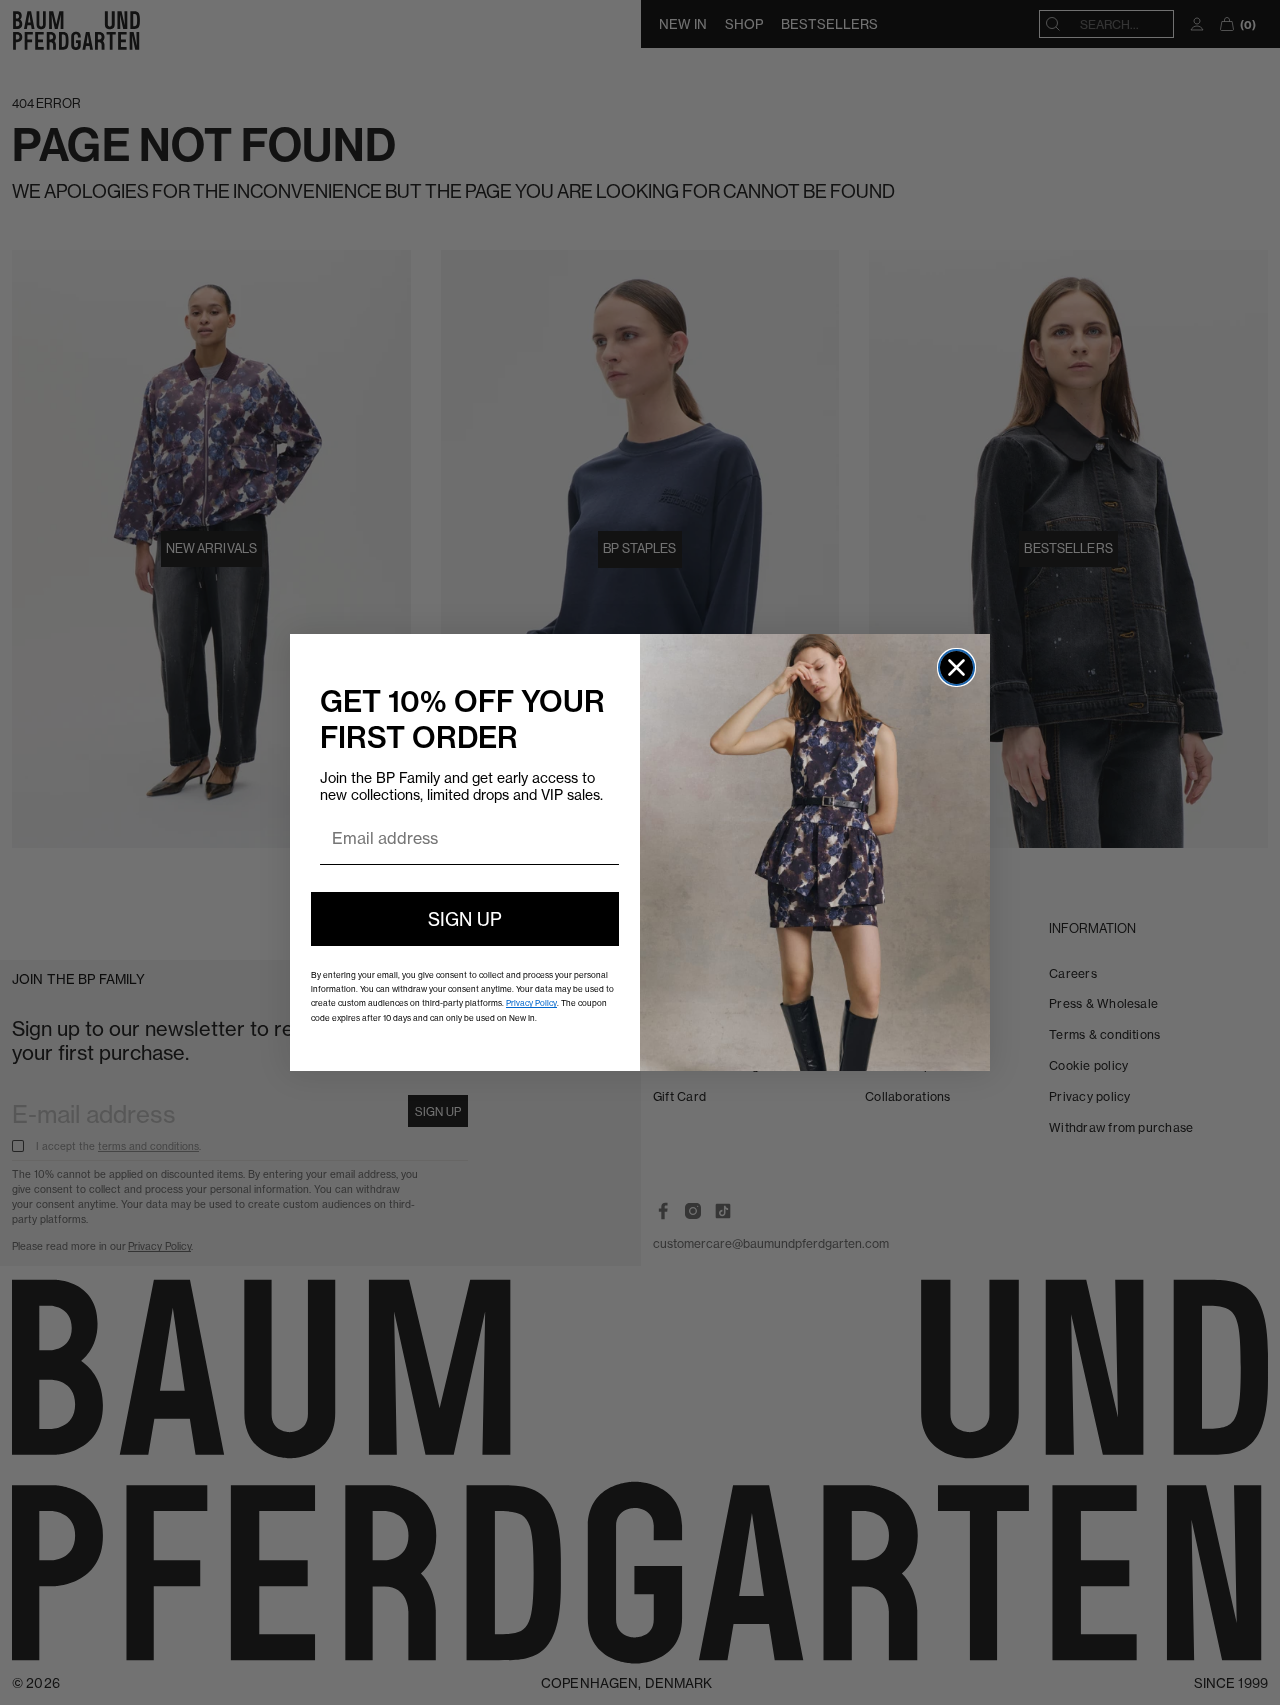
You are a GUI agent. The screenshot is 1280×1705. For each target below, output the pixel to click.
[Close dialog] (956, 667)
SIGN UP (465, 919)
